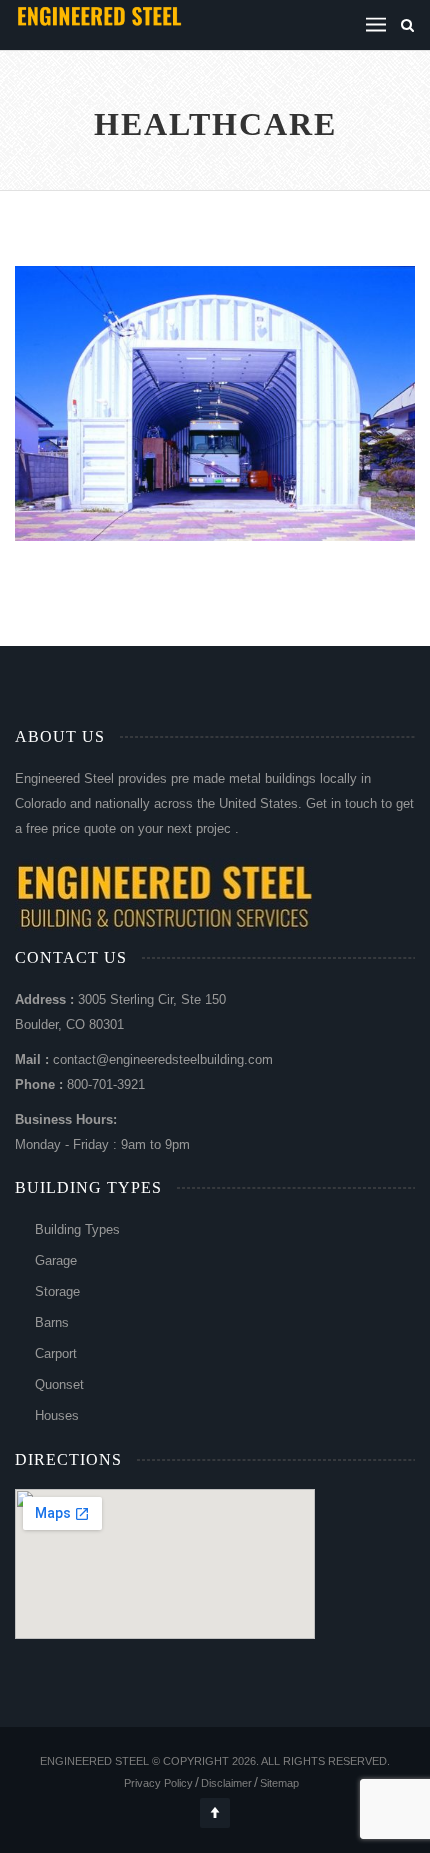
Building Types (77, 1229)
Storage (57, 1291)
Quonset (59, 1384)
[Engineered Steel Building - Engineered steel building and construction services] (100, 15)
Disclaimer (226, 1783)
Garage (56, 1260)
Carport (56, 1353)
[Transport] (192, 443)
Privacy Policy (158, 1783)
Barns (52, 1322)
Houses (57, 1415)
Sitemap (279, 1783)
